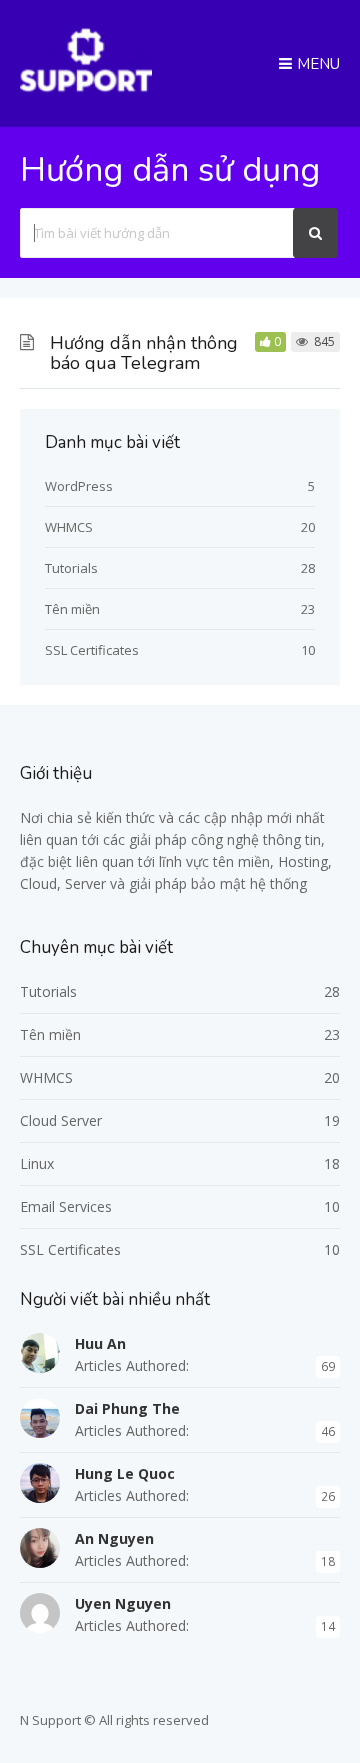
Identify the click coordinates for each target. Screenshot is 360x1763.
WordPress (79, 486)
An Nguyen (114, 1538)
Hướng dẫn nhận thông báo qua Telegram (144, 353)
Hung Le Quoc (125, 1473)
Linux (37, 1163)
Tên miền (72, 609)
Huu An (100, 1343)
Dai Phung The (127, 1408)
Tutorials (71, 568)
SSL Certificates (92, 650)
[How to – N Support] (86, 89)
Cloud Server (61, 1120)
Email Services (66, 1206)
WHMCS (69, 527)
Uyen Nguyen (123, 1603)
